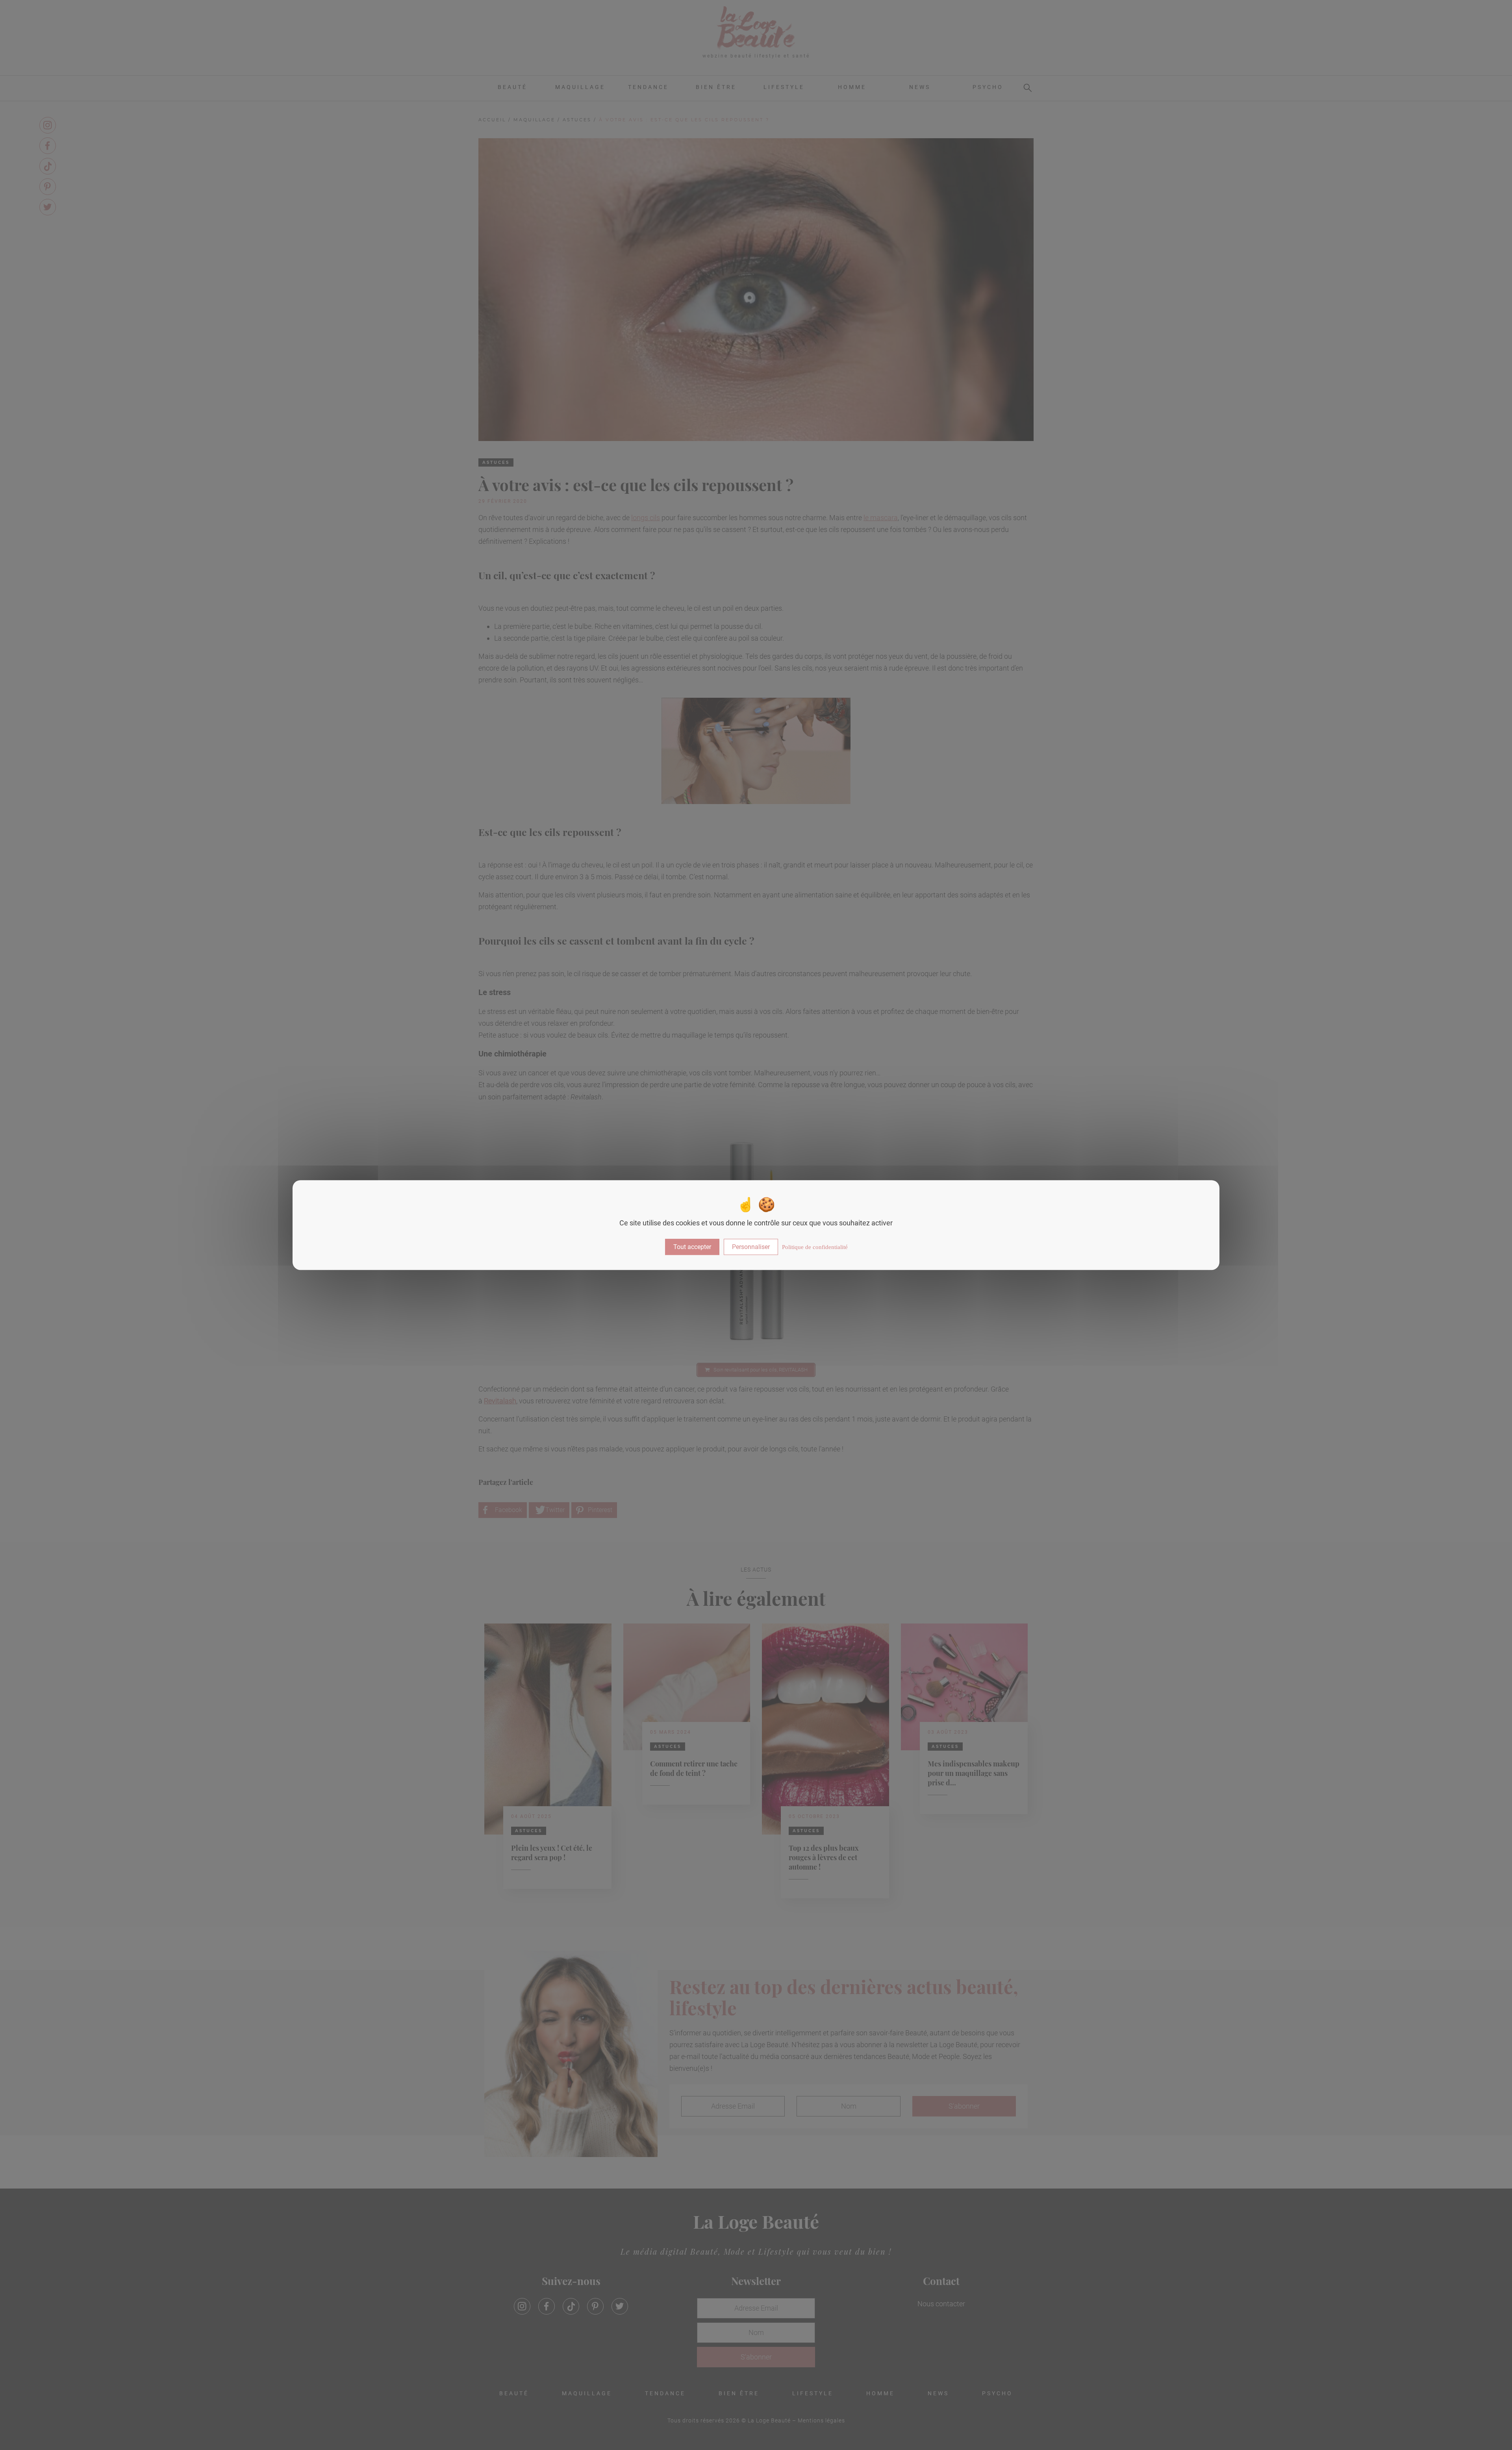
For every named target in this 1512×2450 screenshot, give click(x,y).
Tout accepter (692, 1247)
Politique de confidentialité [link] (815, 1247)
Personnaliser (751, 1247)
